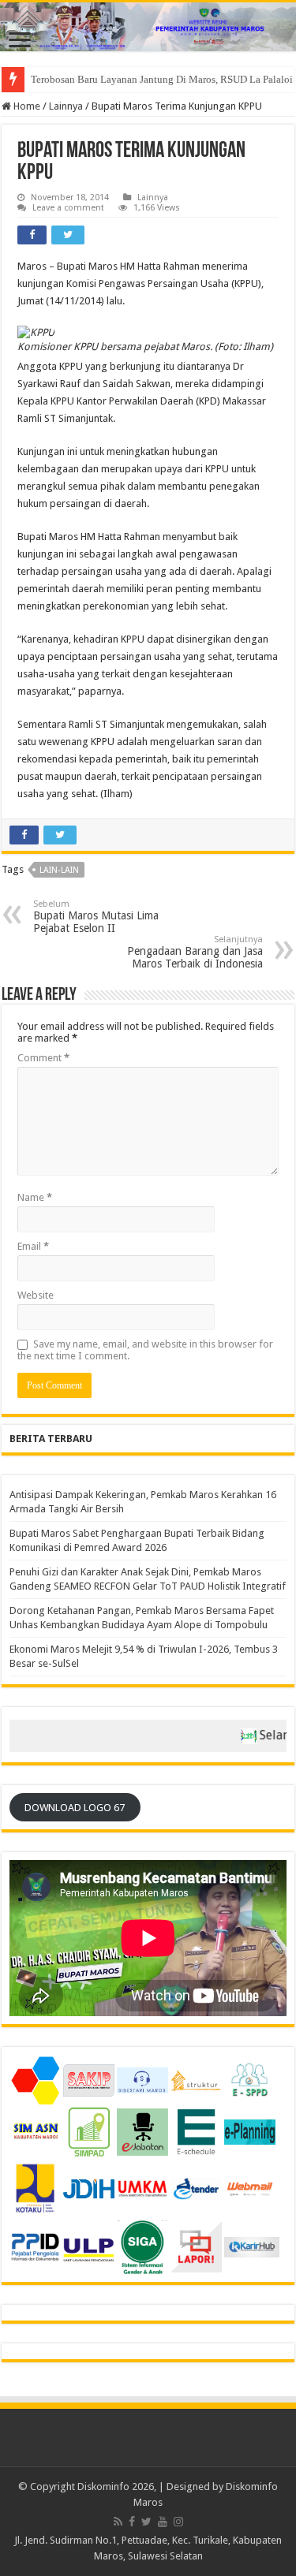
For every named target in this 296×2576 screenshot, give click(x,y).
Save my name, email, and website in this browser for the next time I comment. (145, 1350)
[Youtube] (163, 2522)
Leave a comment (68, 208)
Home (26, 106)
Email (33, 1246)
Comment (43, 1058)
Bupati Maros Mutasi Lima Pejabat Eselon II (96, 917)
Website (36, 1295)
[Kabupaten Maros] (148, 27)
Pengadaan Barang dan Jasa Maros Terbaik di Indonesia (195, 952)
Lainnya (66, 106)
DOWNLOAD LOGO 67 (75, 1808)
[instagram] (178, 2522)
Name (35, 1197)
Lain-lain (59, 870)
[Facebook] (132, 2522)
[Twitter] (146, 2522)
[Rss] (118, 2522)
